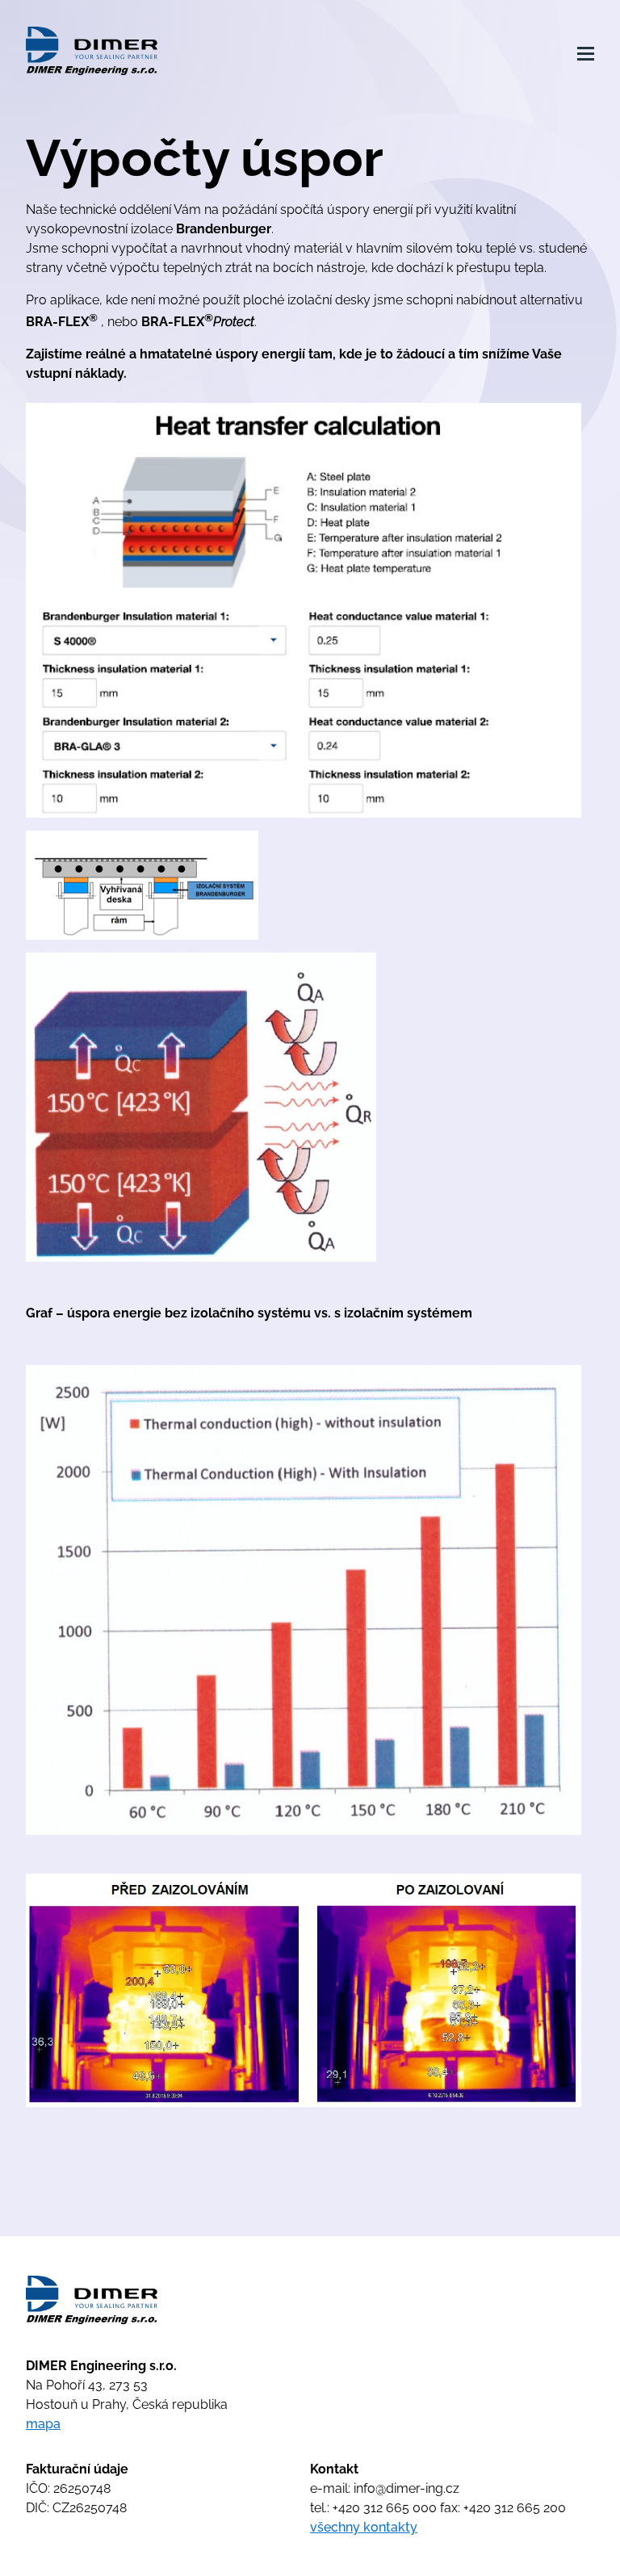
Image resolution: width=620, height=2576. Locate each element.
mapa (43, 2424)
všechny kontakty (364, 2527)
